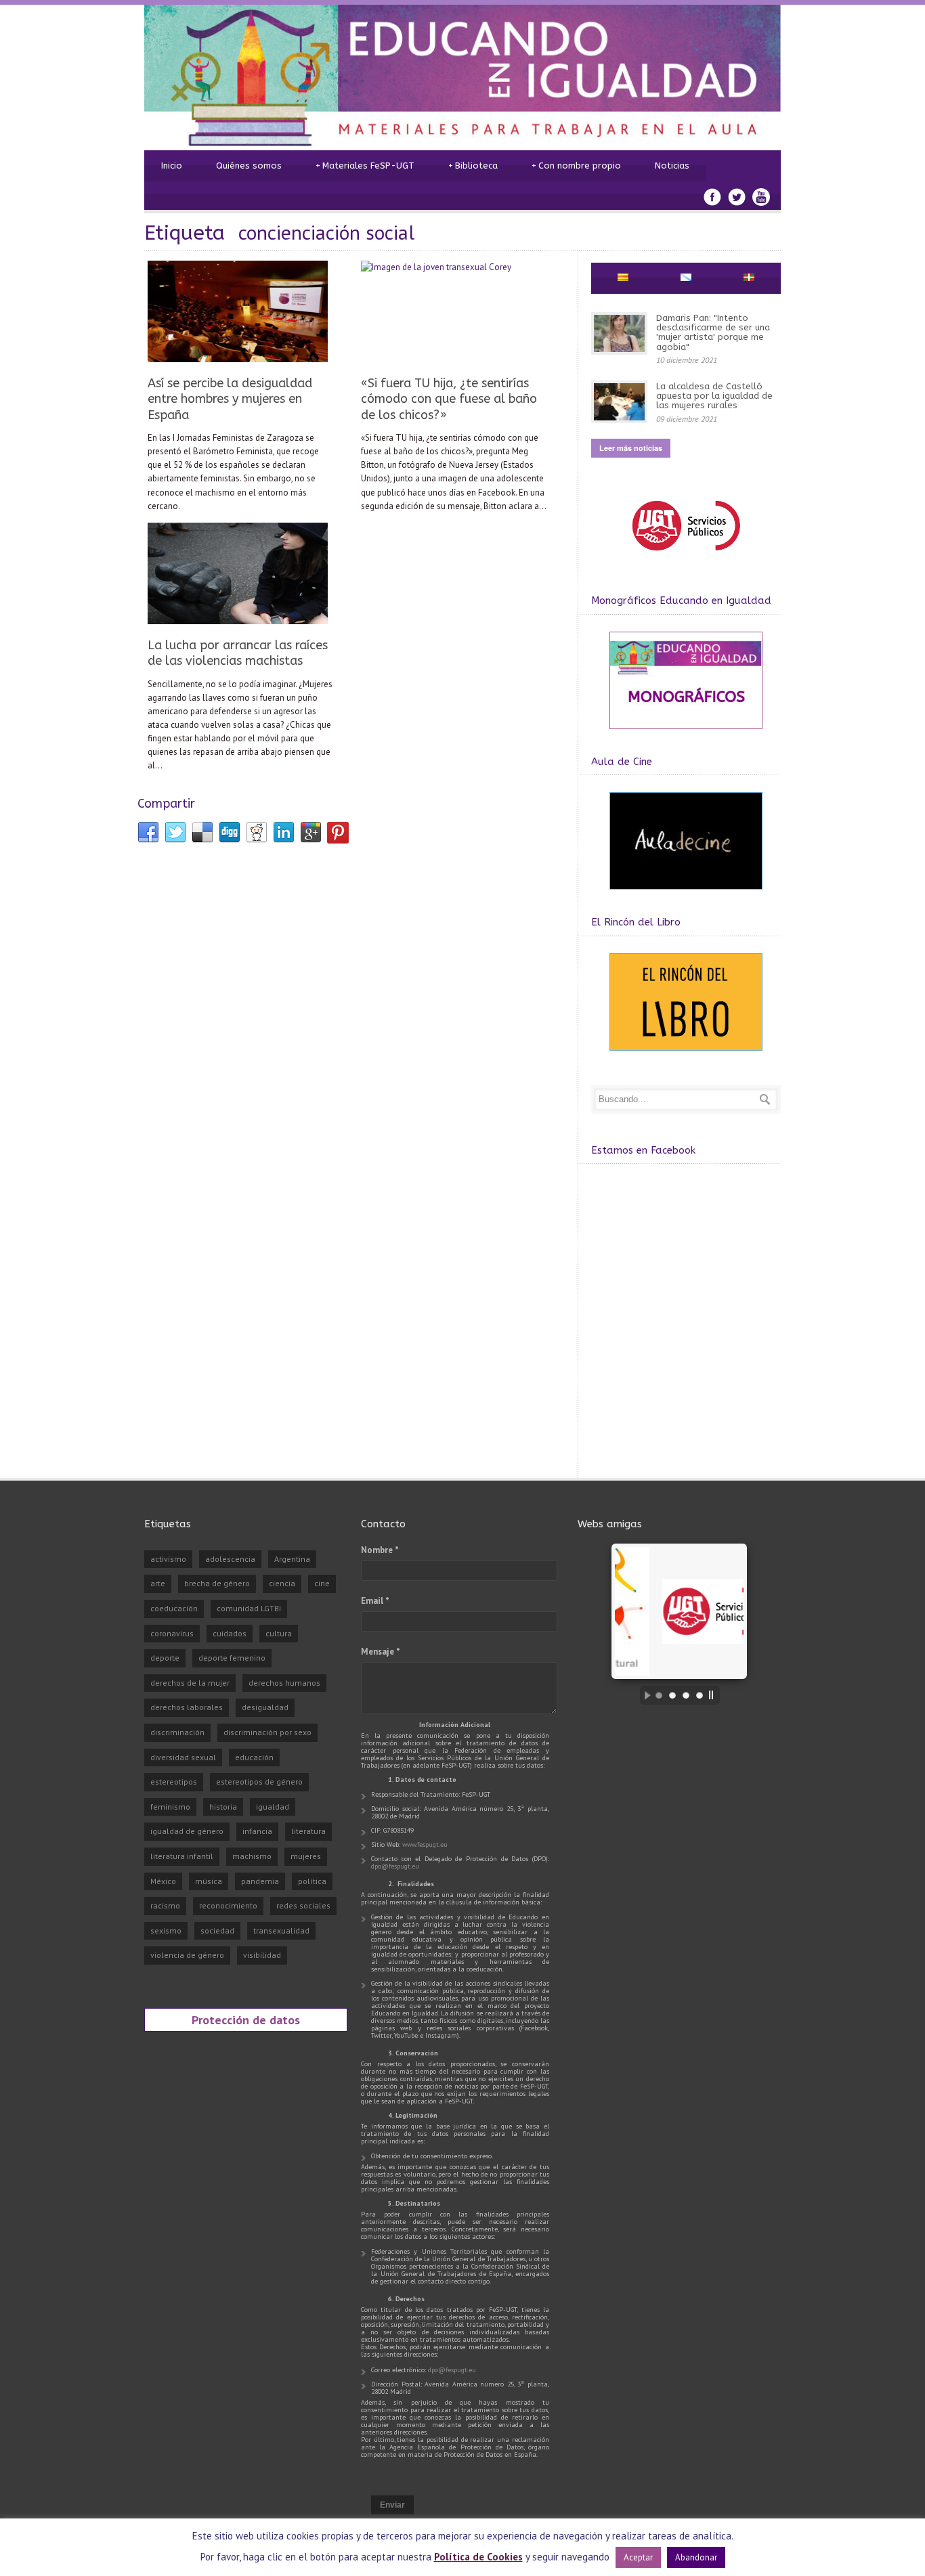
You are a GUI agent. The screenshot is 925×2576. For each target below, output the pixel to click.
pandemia (260, 1881)
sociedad (217, 1930)
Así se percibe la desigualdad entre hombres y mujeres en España (230, 399)
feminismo (170, 1807)
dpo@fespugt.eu (395, 1866)
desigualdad (265, 1707)
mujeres (306, 1856)
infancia (257, 1831)
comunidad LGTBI (249, 1608)
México (163, 1881)
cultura (279, 1633)
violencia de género (187, 1955)
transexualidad (281, 1930)
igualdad (273, 1807)
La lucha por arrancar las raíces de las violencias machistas (238, 653)
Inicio (172, 166)
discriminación (177, 1732)
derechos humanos (284, 1683)
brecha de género (217, 1583)
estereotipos (174, 1782)
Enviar (392, 2505)
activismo (168, 1559)
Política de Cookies (478, 2557)
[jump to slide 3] (686, 1695)
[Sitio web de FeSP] (686, 557)
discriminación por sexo (267, 1732)
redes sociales (303, 1905)
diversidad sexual (183, 1757)
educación (254, 1757)
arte (158, 1583)
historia (223, 1807)
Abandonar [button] (696, 2557)
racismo (165, 1905)
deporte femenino (232, 1658)
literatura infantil (182, 1856)
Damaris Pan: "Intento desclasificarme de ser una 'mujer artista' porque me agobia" (713, 332)
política (312, 1881)
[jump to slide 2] (672, 1695)
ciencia (282, 1583)
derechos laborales (187, 1707)
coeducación (174, 1608)
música (209, 1881)
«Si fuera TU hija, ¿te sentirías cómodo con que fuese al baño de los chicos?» (449, 399)
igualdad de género (187, 1831)
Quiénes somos (249, 166)
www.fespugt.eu (425, 1844)
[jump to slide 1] (659, 1695)
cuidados (230, 1633)
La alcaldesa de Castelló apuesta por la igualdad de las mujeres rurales (714, 396)
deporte (165, 1658)
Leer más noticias (631, 448)
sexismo (166, 1930)
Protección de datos (246, 2020)
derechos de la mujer (190, 1683)
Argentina (292, 1559)
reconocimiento (228, 1905)
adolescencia (230, 1559)
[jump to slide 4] (700, 1695)
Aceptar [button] (638, 2557)
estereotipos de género (259, 1782)
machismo (252, 1856)
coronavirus (172, 1633)
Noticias (672, 166)
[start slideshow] (644, 1695)
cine (322, 1583)
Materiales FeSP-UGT (365, 166)
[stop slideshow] (714, 1695)
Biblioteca (473, 166)
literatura (308, 1831)
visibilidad (262, 1955)
